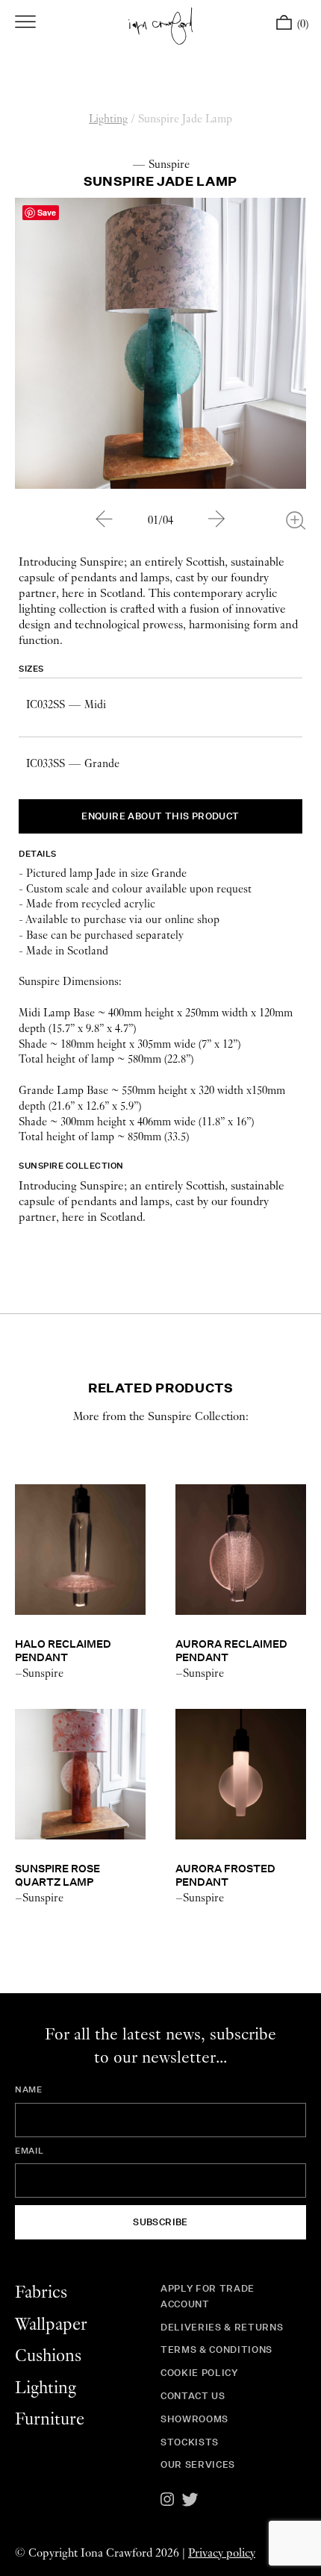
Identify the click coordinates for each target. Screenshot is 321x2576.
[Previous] (105, 519)
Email (29, 2151)
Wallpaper (51, 2325)
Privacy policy (222, 2553)
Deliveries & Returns (222, 2327)
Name (29, 2089)
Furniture (50, 2420)
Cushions (48, 2356)
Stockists (190, 2442)
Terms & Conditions (216, 2350)
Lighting (108, 119)
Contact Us (193, 2396)
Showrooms (194, 2419)
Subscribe (160, 2222)
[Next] (217, 519)
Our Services (198, 2464)
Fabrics (41, 2293)
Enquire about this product (160, 816)
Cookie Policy (199, 2373)
